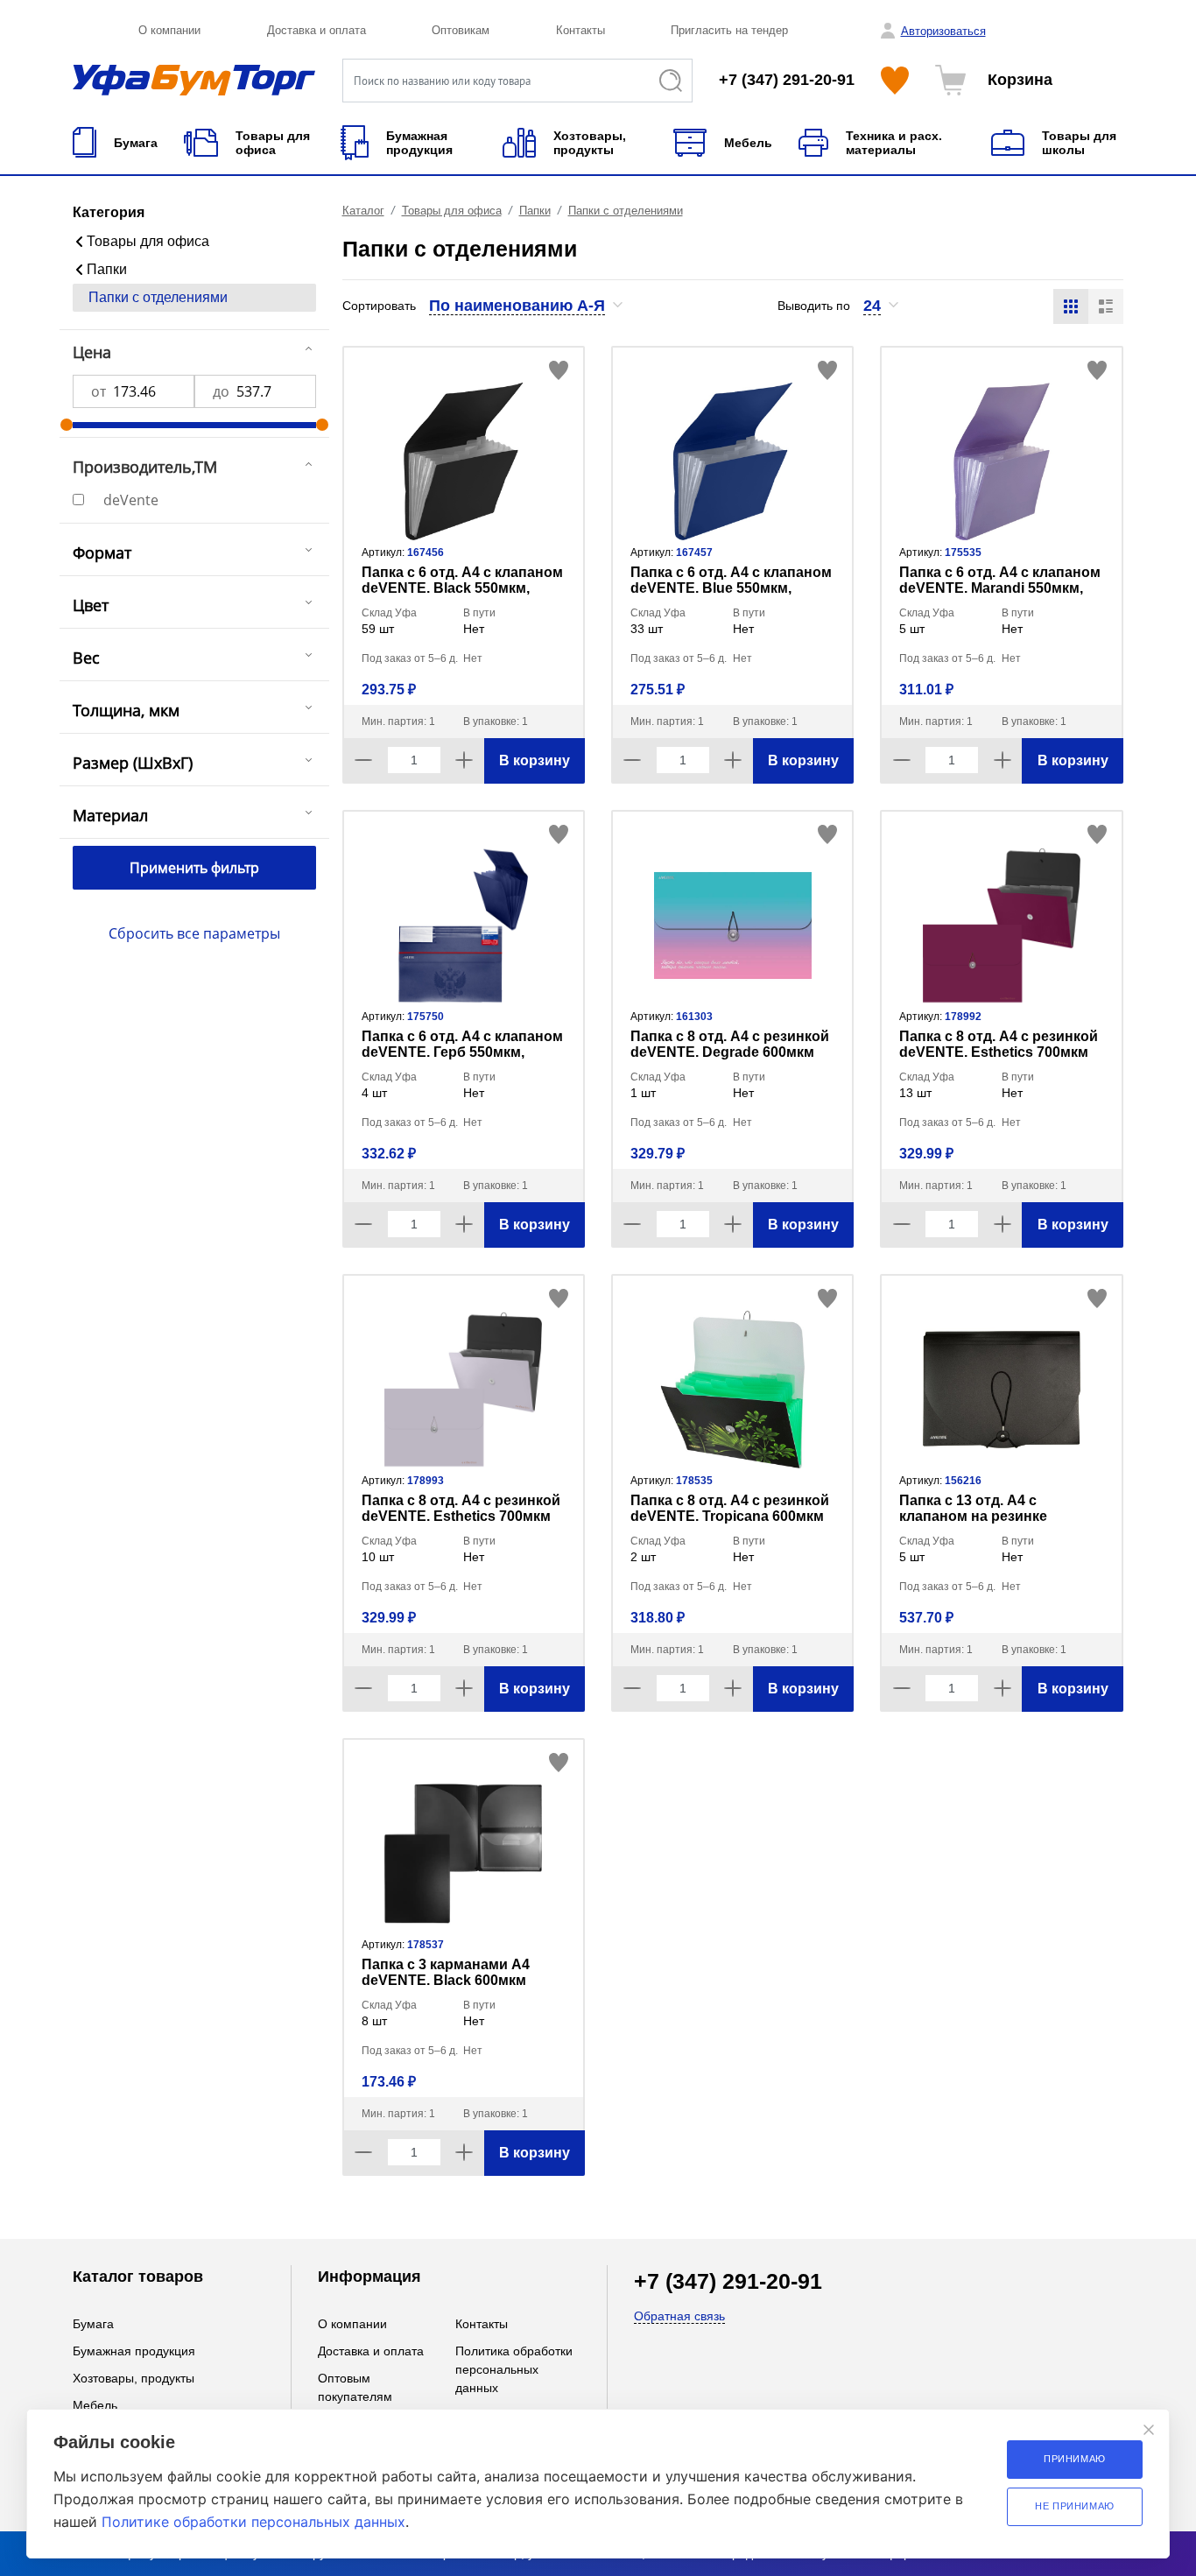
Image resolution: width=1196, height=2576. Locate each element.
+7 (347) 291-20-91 (787, 80)
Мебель (95, 2405)
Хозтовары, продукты (134, 2378)
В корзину (535, 760)
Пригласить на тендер (729, 30)
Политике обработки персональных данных (253, 2522)
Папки (107, 269)
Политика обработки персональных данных (514, 2369)
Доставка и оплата (317, 30)
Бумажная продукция (134, 2351)
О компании (169, 30)
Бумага (93, 2324)
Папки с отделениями (158, 297)
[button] (527, 306)
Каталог (363, 211)
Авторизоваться (943, 31)
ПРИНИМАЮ (1075, 2459)
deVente (131, 500)
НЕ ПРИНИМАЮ (1075, 2506)
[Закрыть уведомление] (1149, 2430)
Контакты (580, 30)
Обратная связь (679, 2316)
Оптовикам (461, 30)
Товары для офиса (148, 241)
